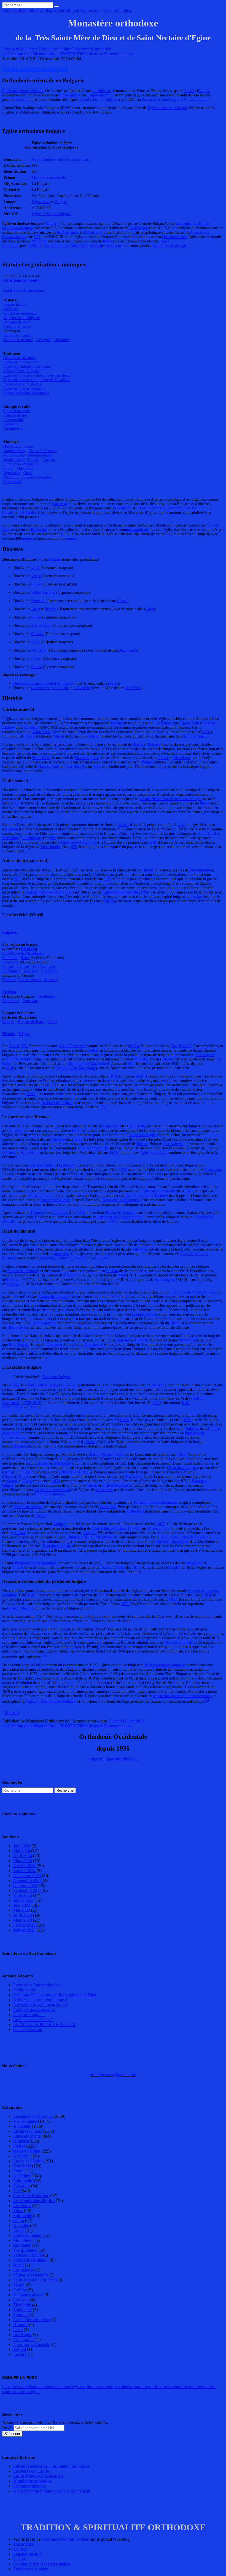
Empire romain (196, 736)
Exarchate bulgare (57, 1377)
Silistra (122, 601)
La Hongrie (11, 971)
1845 (34, 1407)
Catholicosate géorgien (171, 246)
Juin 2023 (22, 1905)
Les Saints (22, 2206)
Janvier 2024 (24, 1871)
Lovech (37, 584)
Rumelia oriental (80, 1537)
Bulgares (111, 100)
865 (96, 767)
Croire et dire (25, 1990)
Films (18, 2211)
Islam (18, 2330)
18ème (175, 1323)
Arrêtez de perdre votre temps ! (40, 2000)
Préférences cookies (30, 2569)
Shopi (53, 1022)
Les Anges (22, 2335)
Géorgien (44, 340)
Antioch (96, 246)
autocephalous (187, 224)
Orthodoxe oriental (18, 340)
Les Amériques (178, 508)
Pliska (205, 803)
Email (7, 2428)
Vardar (92, 1485)
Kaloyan (177, 1144)
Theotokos (25, 469)
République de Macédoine (22, 953)
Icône (29, 446)
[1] (44, 1655)
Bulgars (204, 91)
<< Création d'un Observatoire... (30, 54)
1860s (181, 1455)
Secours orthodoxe (29, 2486)
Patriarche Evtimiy (55, 1200)
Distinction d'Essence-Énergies (27, 477)
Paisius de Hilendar (43, 1385)
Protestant (30, 1001)
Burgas (148, 870)
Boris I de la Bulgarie (74, 159)
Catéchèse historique (127, 1721)
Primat (10, 1153)
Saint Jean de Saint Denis (35, 2280)
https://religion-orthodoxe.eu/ (114, 1759)
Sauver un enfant (56, 49)
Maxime (27, 1608)
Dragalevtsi (93, 1345)
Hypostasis (12, 473)
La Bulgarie (102, 91)
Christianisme (70, 95)
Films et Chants (27, 2136)
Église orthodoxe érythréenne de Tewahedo (37, 375)
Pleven (36, 659)
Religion (9, 992)
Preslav (51, 609)
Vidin (35, 568)
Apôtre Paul (190, 723)
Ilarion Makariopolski (107, 1455)
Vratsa (36, 576)
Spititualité (22, 2310)
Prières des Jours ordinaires (37, 1985)
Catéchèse (22, 2166)
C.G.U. (20, 2559)
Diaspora (28, 949)
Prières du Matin (28, 2255)
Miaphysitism (14, 455)
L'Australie (92, 232)
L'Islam (112, 1271)
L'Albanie (49, 971)
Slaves (189, 91)
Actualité (21, 2225)
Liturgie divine (15, 415)
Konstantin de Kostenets (121, 1200)
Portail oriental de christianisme (24, 291)
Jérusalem (113, 246)
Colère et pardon (28, 2030)
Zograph (123, 1340)
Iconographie (14, 420)
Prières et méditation (31, 2260)
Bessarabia (10, 962)
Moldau (80, 1258)
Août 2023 (23, 1895)
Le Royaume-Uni (16, 967)
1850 (187, 1420)
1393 (81, 1213)
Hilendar (142, 1340)
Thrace (163, 758)
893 (74, 847)
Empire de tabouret (22, 1271)
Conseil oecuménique (20, 313)
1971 (125, 1604)
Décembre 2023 (27, 1876)
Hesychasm (12, 446)
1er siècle (31, 727)
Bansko (157, 1385)
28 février (69, 1472)
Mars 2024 (23, 1861)
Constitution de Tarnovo (189, 1537)
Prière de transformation (34, 2010)
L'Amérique (41, 688)
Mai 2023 (22, 1910)
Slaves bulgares (87, 758)
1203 (113, 1153)
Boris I (79, 767)
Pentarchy (39, 241)
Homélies (21, 2141)
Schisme (35, 246)
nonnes (72, 538)
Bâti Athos (187, 1340)
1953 (173, 1599)
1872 (161, 1524)
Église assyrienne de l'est (23, 384)
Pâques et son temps (31, 2275)
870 (17, 803)
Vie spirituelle (25, 2250)
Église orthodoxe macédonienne (52, 1701)
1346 (189, 1191)
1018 (113, 1076)
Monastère (22, 2240)
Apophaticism (14, 451)
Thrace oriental (30, 980)
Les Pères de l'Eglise (31, 2471)
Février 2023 (24, 1925)
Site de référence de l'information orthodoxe (51, 2466)
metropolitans (138, 530)
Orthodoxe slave (175, 237)
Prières (19, 2146)
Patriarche (39, 530)
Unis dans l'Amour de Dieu (65, 2539)
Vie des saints (25, 2121)
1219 (69, 892)
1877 (166, 1528)
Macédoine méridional (53, 1490)
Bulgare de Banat (31, 1022)
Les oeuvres (24, 2270)
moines (28, 538)
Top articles (23, 2544)
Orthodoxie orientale (19, 358)
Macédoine (182, 758)
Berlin (113, 683)
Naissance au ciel (28, 2295)
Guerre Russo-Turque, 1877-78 (116, 1528)
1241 (71, 1165)
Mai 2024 (22, 1851)
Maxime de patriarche (49, 178)
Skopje (12, 1481)
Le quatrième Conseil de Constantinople (171, 799)
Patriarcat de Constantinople (119, 1217)
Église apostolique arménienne (27, 367)
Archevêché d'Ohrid (57, 1103)
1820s (124, 1420)
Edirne (94, 736)
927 (37, 237)
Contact (20, 2549)
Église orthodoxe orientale (23, 91)
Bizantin (11, 829)
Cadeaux (21, 2300)
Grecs (31, 1094)
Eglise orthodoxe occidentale (38, 2476)
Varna (36, 609)
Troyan (23, 1345)
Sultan (26, 1472)
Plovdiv (37, 634)
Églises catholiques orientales (26, 393)
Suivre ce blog (40, 10)
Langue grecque (144, 1314)
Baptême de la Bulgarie (21, 318)
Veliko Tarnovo (43, 592)
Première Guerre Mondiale (36, 1563)
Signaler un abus (28, 2554)
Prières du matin (27, 2235)
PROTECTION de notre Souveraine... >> (96, 54)
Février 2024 (24, 1866)
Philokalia (30, 464)
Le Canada (60, 688)
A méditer (22, 2176)
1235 (123, 1170)
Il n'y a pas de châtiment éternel (41, 2005)
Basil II (141, 1076)
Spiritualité (23, 2215)
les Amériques (68, 232)
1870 (82, 1472)
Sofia (35, 642)
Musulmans (46, 996)
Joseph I (90, 1533)
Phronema (11, 464)
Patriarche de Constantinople (193, 1292)
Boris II (185, 1046)
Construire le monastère (92, 49)
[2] (207, 1700)
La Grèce (31, 971)
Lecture (20, 2354)
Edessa (167, 1059)
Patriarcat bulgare (142, 1135)
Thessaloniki (50, 847)
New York (134, 688)
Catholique (11, 1001)
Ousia (28, 473)
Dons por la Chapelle (32, 2344)
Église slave (41, 202)
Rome (107, 241)
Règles (24, 1034)
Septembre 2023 (27, 1890)
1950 (207, 1595)
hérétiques (108, 1507)
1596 (144, 892)
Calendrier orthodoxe (32, 2320)
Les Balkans (164, 723)
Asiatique (11, 335)
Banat (25, 958)
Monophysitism (40, 455)
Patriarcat (60, 504)
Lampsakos (214, 1170)
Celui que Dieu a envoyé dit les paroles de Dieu (55, 1995)
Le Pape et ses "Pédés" (33, 2020)
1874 (56, 1481)
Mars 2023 (23, 1920)
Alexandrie (79, 246)
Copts (26, 335)
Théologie (22, 2305)
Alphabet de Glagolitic (78, 842)
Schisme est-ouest (17, 327)
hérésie (41, 1516)
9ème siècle (41, 758)
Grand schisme (91, 100)
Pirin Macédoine (115, 1485)
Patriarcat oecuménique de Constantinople (175, 100)
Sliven (36, 617)
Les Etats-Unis (44, 967)
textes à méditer (27, 2151)
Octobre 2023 (25, 1885)
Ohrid (10, 1068)
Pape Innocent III (95, 1148)
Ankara (19, 1533)
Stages (19, 2285)
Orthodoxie (136, 1511)
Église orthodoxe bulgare (35, 69)
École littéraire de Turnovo (147, 1196)
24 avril (154, 1528)
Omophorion (13, 429)
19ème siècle (17, 1328)
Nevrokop (39, 650)
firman (9, 1472)
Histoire (9, 1034)
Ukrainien (62, 340)
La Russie (103, 1258)
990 (131, 1064)
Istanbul (107, 1568)
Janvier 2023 (24, 1930)
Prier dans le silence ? (21, 49)
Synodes (21, 2315)
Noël (18, 2191)
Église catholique (154, 1153)
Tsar (69, 767)
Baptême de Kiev (17, 322)
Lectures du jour (27, 2131)
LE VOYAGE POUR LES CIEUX (45, 2025)
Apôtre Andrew (44, 159)
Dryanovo (54, 1345)
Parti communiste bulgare (165, 1665)
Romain (21, 100)
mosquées (61, 1254)
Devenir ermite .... (29, 2015)
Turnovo (16, 1131)
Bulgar (147, 762)
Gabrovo (14, 1280)
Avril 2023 (23, 1915)
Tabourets (60, 1213)
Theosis (33, 460)
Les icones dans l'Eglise (34, 2201)
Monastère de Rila (179, 1642)
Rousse (37, 667)
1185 (133, 1126)
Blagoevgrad (128, 650)
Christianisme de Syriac (22, 371)
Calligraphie (24, 2339)
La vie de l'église (28, 2161)
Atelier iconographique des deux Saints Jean (52, 2491)
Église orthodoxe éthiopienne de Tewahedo (37, 380)
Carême (20, 2290)
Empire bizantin (100, 95)
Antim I (59, 1524)
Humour (21, 2325)
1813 (36, 1403)
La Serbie (10, 958)
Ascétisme (11, 424)
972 (24, 1046)
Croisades (11, 309)
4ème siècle (41, 732)
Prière (18, 2171)
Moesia (9, 1477)
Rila (12, 1345)
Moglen (140, 1059)
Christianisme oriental (22, 280)
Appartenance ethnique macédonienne (182, 1696)
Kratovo (70, 1275)
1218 (62, 1165)
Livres (19, 2230)
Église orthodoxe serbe (45, 892)
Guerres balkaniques (172, 1542)
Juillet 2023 (23, 1900)
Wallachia (65, 1258)
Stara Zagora (41, 626)
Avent (18, 2265)
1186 (141, 1126)
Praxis (8, 469)
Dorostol (38, 601)
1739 (27, 1403)
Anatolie (50, 980)
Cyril (152, 842)
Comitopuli (205, 1055)
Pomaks (10, 980)
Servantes (22, 2186)
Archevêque (30, 1153)
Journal (20, 2349)
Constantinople (57, 246)
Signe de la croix (17, 411)
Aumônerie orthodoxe (32, 2481)
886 (53, 838)
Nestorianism (14, 460)
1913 (136, 1568)
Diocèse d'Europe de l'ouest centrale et (43, 683)
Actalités (21, 2156)
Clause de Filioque (43, 451)
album (19, 2220)
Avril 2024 (23, 1856)
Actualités (22, 2126)
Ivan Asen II (46, 1165)
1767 (103, 1107)
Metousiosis (12, 482)
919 (17, 879)
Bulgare (61, 202)
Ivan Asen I (112, 1126)
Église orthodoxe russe (120, 892)
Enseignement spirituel (33, 2116)
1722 (64, 1385)
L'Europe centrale (150, 508)
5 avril (14, 1046)
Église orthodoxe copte (21, 362)
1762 (15, 1385)
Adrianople (104, 1490)
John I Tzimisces (72, 1046)
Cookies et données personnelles (41, 2564)
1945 (31, 1595)
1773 (74, 1385)
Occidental (123, 508)
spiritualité (22, 2245)
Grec (181, 825)
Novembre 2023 (27, 1880)
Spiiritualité (23, 2181)
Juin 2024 (22, 1846)
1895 (164, 1537)
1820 (157, 1403)
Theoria (49, 460)
